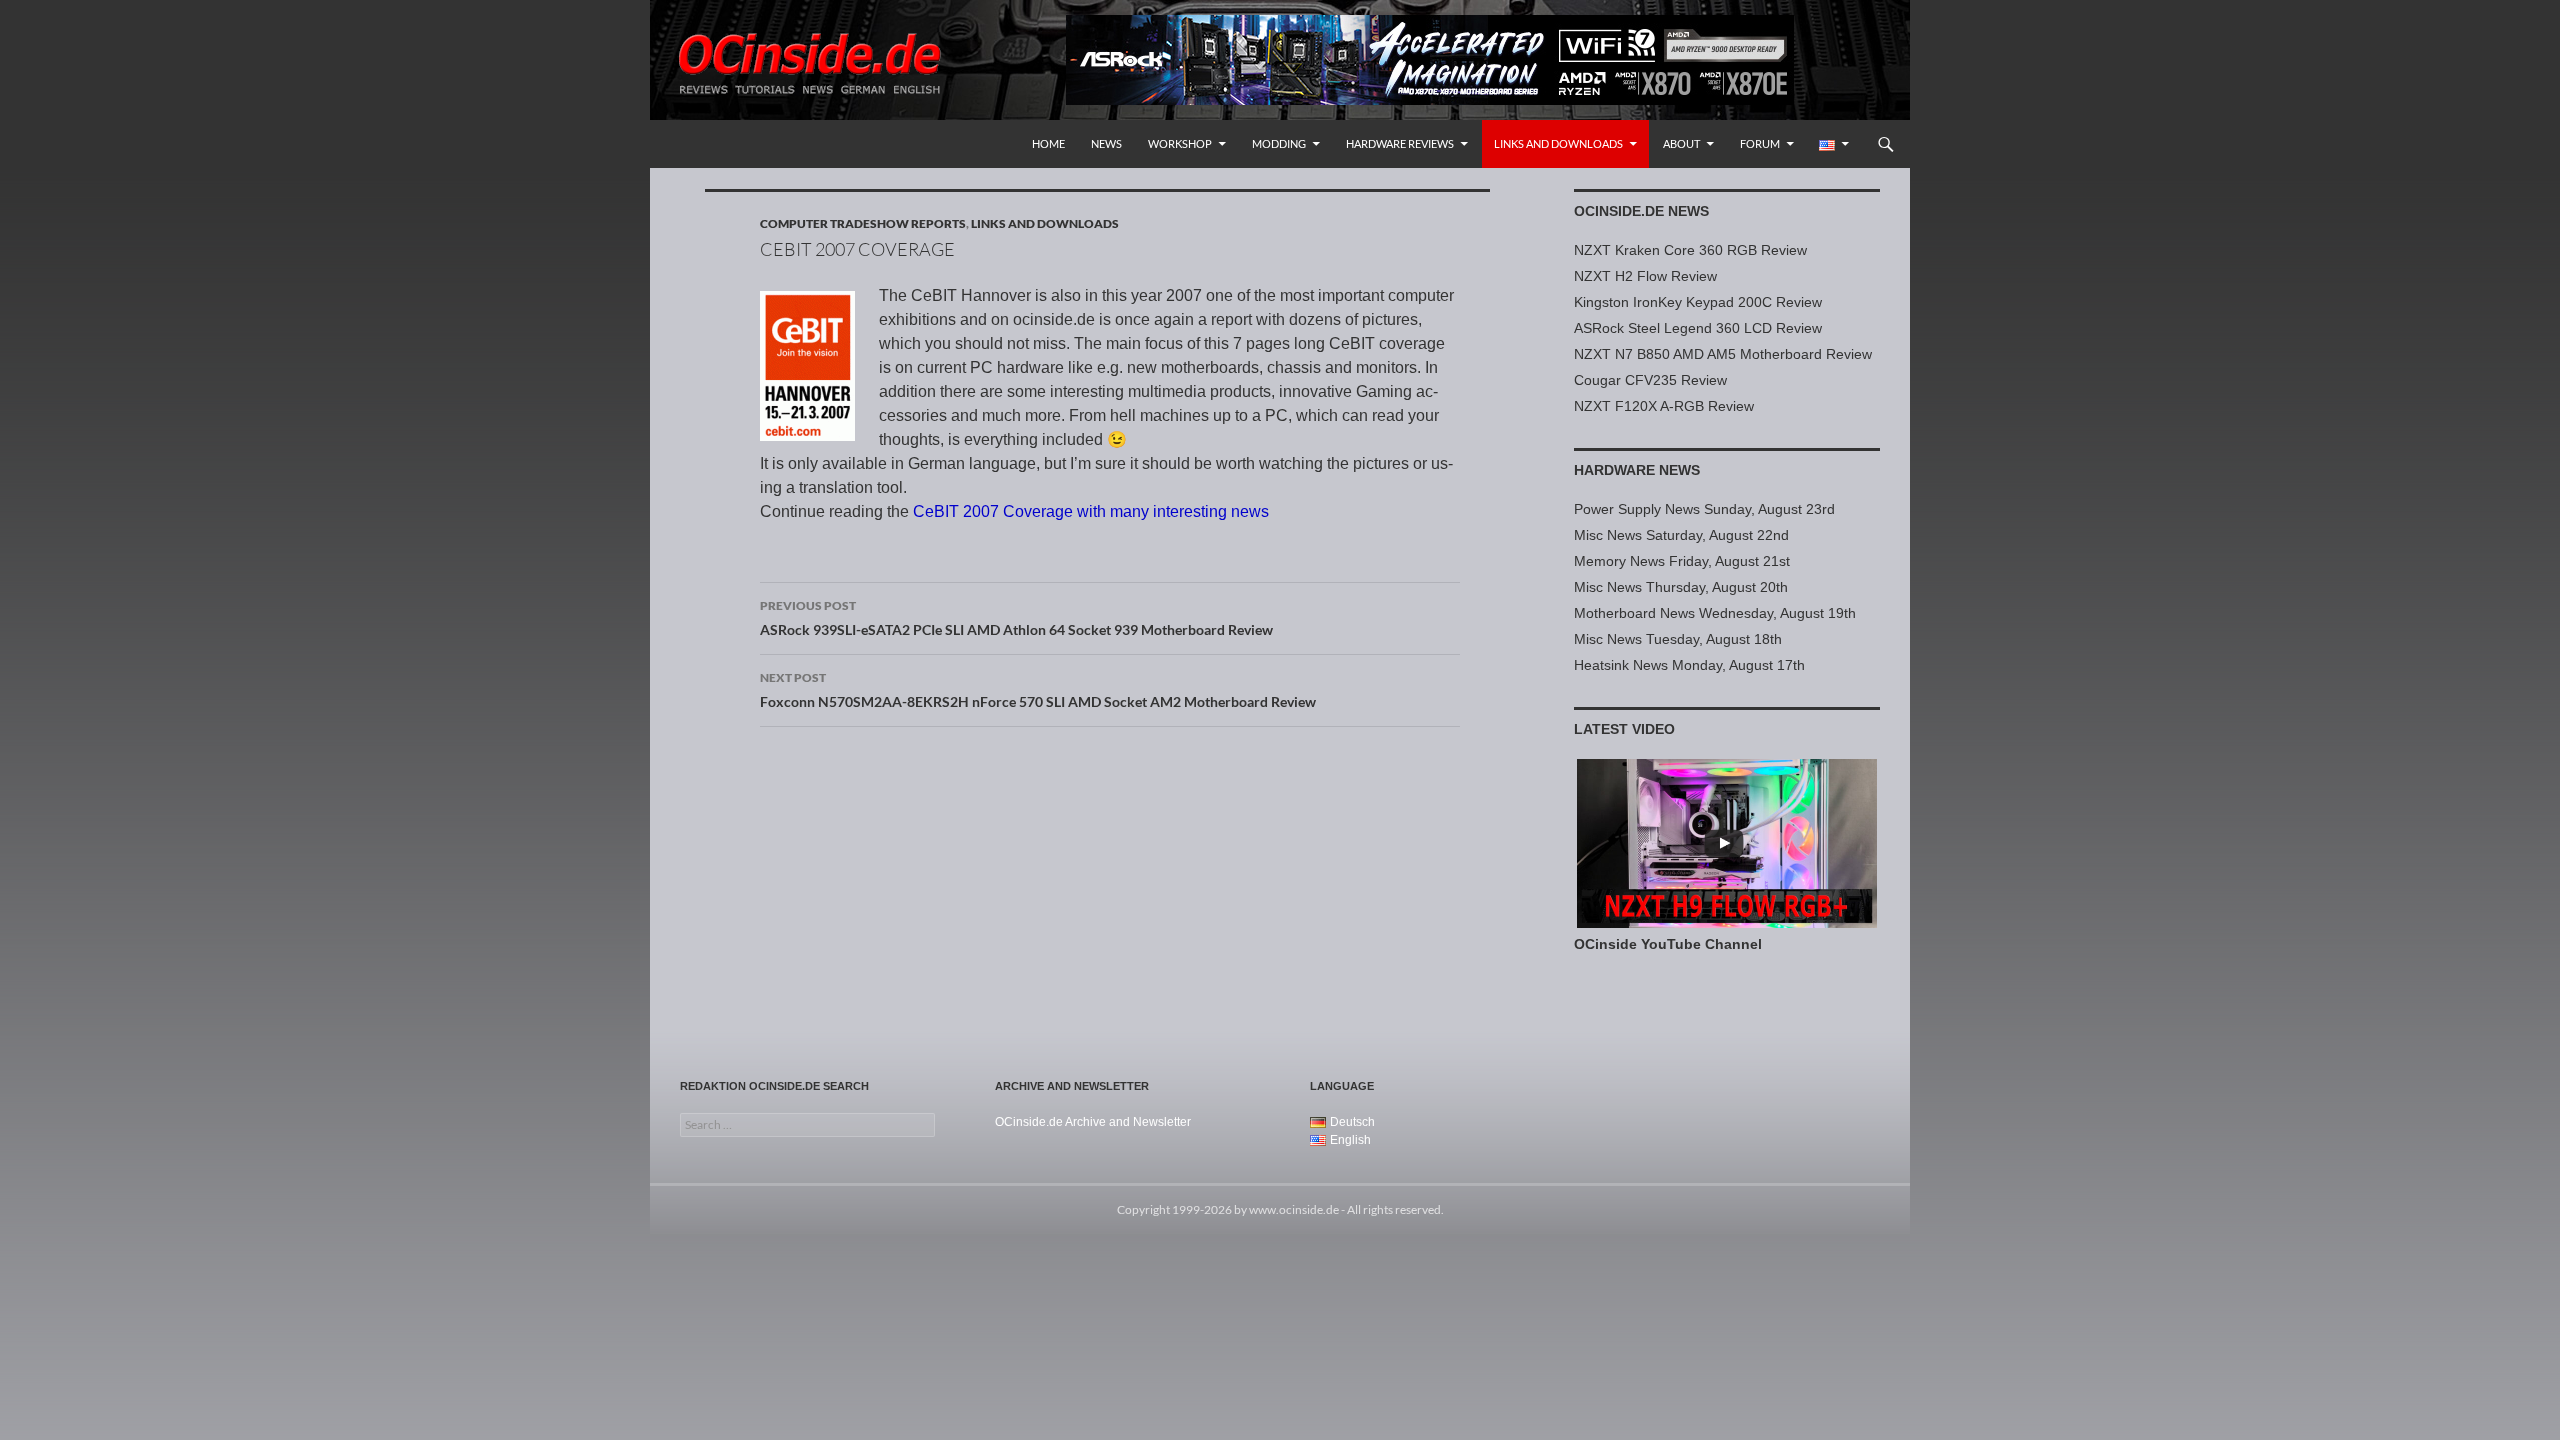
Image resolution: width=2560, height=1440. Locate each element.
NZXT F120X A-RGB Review (1664, 406)
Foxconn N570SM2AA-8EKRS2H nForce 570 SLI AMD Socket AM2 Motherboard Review (1038, 690)
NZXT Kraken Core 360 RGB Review (1690, 250)
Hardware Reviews (1400, 143)
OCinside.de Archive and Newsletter (1093, 1122)
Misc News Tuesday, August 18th (1678, 639)
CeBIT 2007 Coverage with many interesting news (1091, 511)
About (1681, 143)
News (1106, 143)
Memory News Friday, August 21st (1682, 561)
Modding (1279, 143)
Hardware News (1637, 470)
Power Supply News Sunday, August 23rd (1704, 509)
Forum (1760, 143)
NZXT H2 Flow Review (1645, 276)
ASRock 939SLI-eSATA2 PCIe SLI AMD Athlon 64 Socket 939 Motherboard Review (1016, 618)
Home (1048, 143)
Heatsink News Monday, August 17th (1689, 665)
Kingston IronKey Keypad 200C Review (1698, 302)
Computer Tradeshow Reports (863, 223)
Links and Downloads (1558, 143)
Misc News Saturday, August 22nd (1681, 535)
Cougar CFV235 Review (1650, 380)
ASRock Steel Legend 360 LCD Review (1698, 328)
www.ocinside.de (1294, 1209)
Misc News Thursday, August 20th (1681, 587)
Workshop (1180, 143)
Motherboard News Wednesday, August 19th (1715, 613)
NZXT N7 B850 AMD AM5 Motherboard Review (1723, 354)
